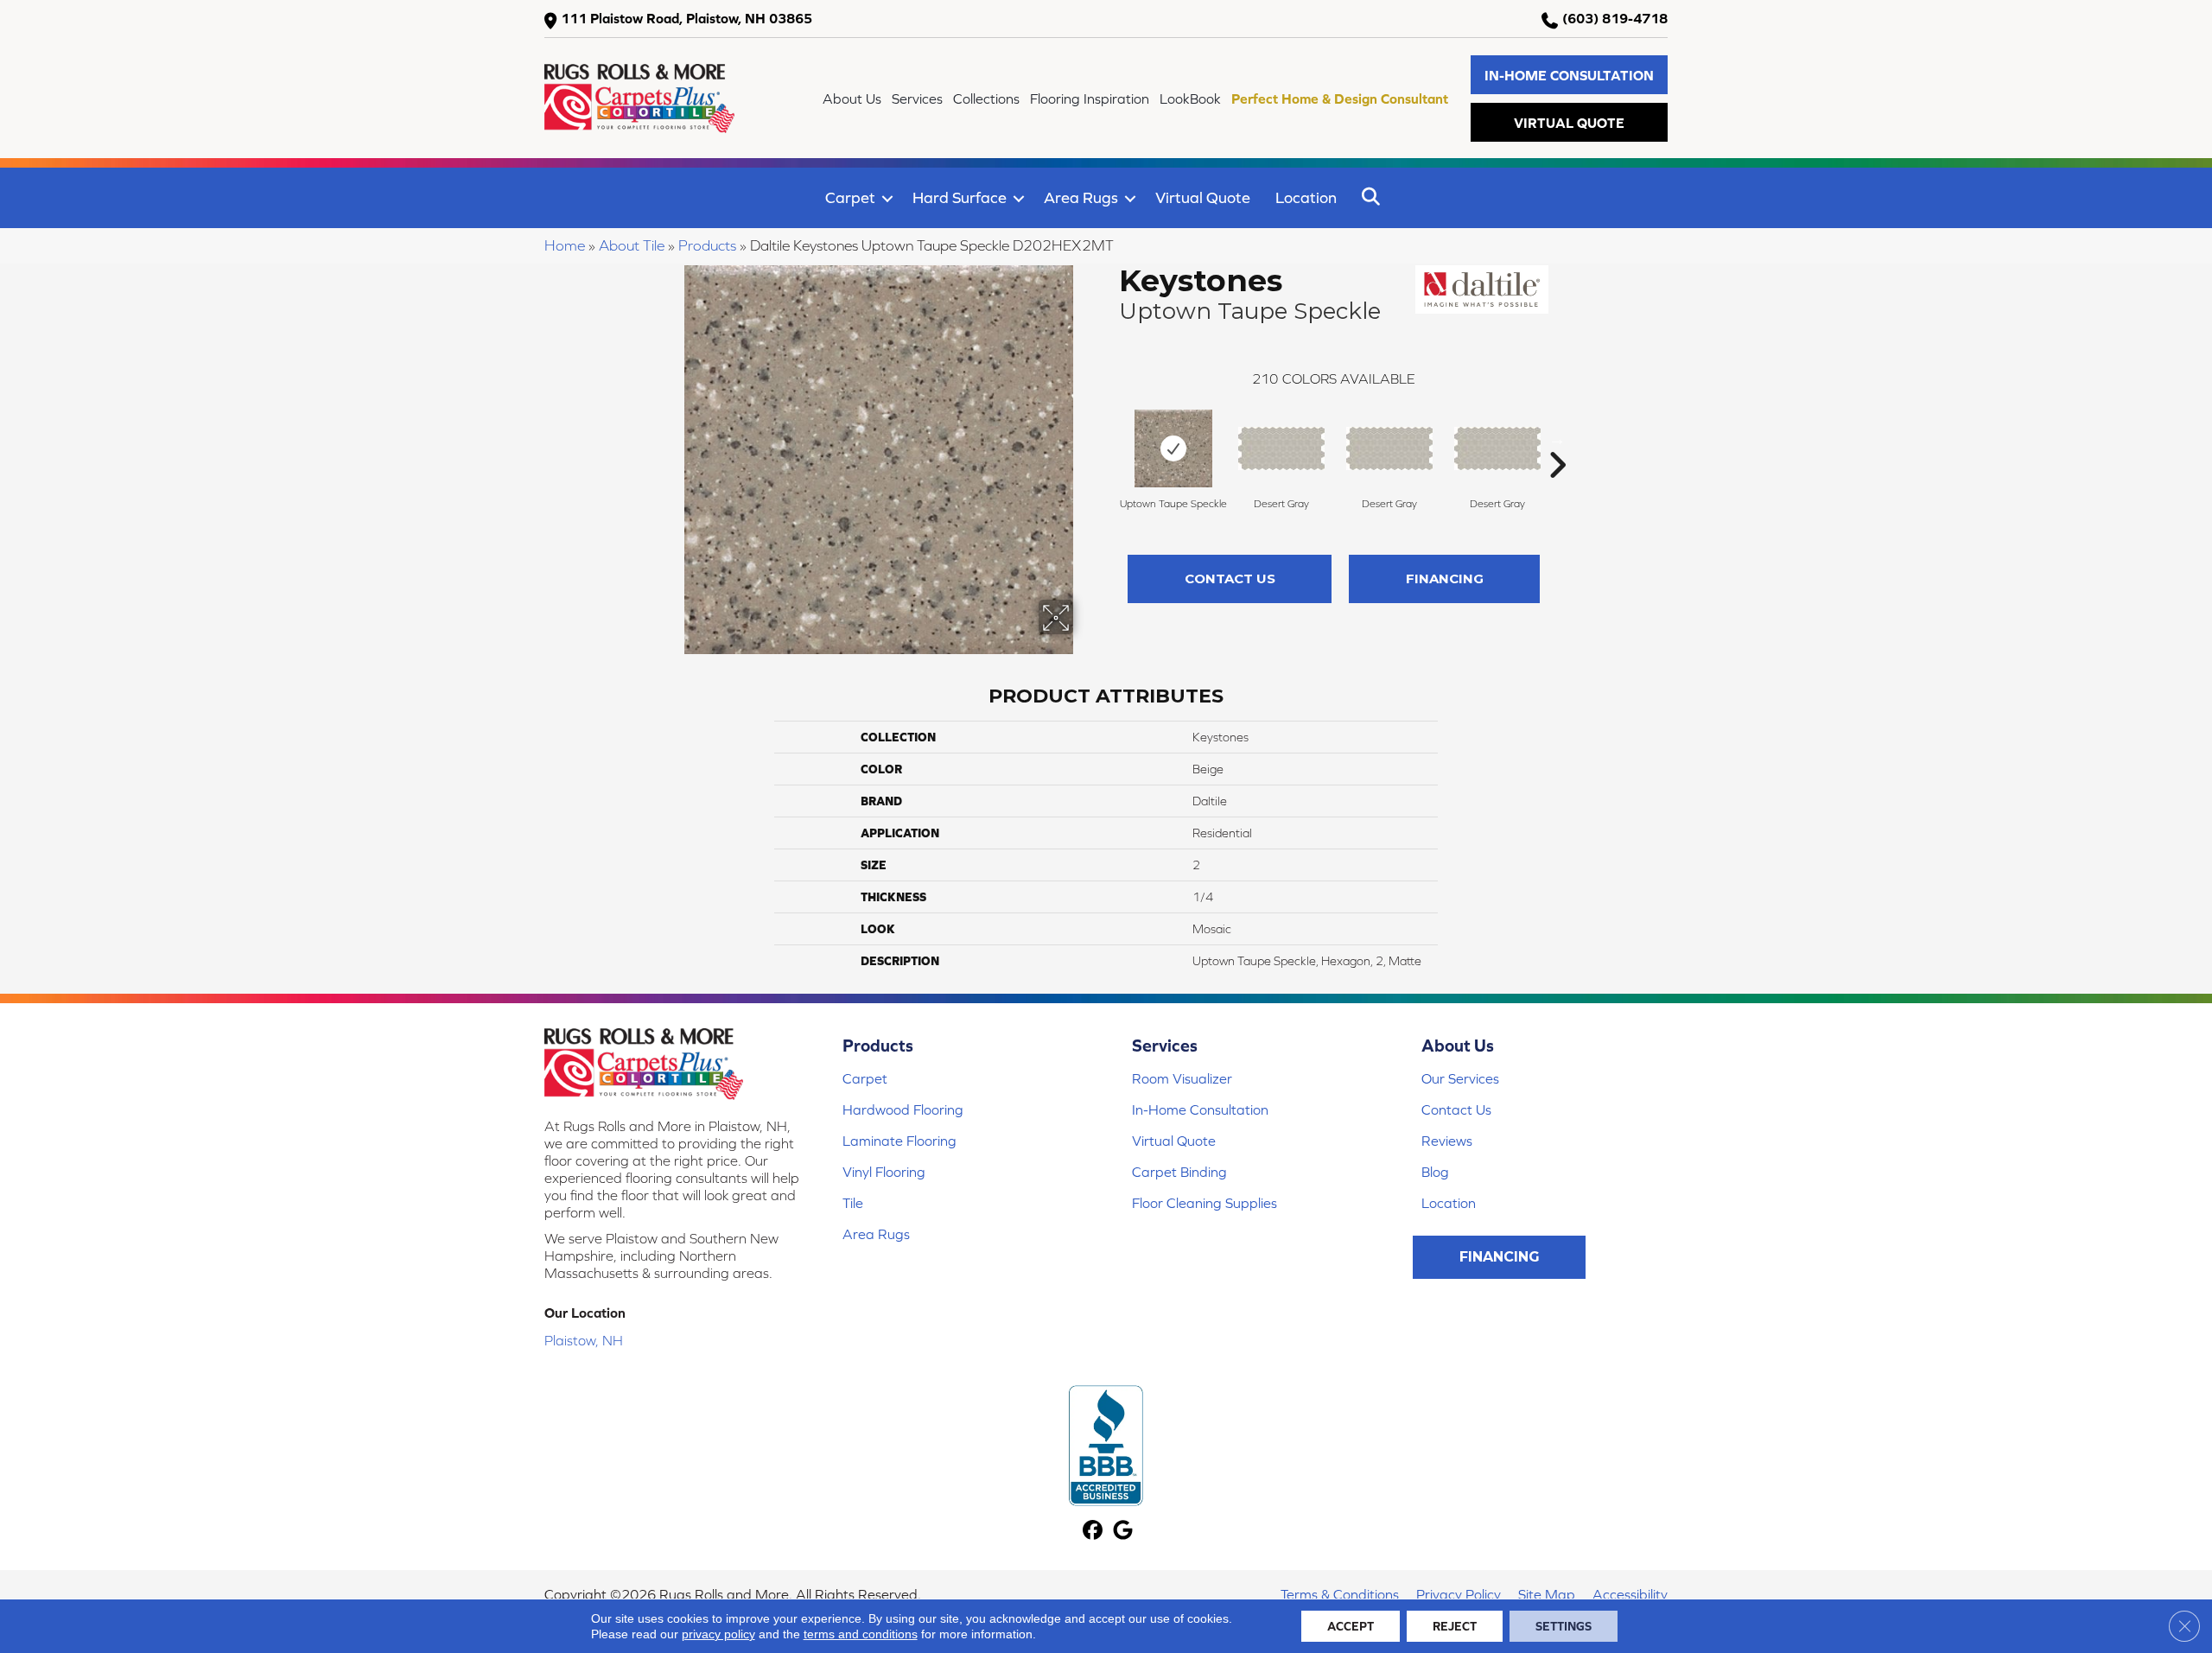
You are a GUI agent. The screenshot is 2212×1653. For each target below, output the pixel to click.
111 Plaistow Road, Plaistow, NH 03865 (686, 18)
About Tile (632, 245)
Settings (1564, 1626)
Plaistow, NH (584, 1340)
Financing (1445, 579)
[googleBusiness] (1123, 1532)
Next (1557, 439)
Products (707, 245)
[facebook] (1093, 1532)
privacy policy (718, 1634)
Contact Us (1230, 579)
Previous (1110, 439)
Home (565, 245)
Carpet (850, 197)
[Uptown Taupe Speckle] (1173, 448)
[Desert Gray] (1281, 448)
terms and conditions (861, 1634)
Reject (1455, 1626)
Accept (1351, 1626)
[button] (1569, 75)
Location (1306, 197)
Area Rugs (1081, 197)
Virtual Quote (1203, 197)
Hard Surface (960, 197)
